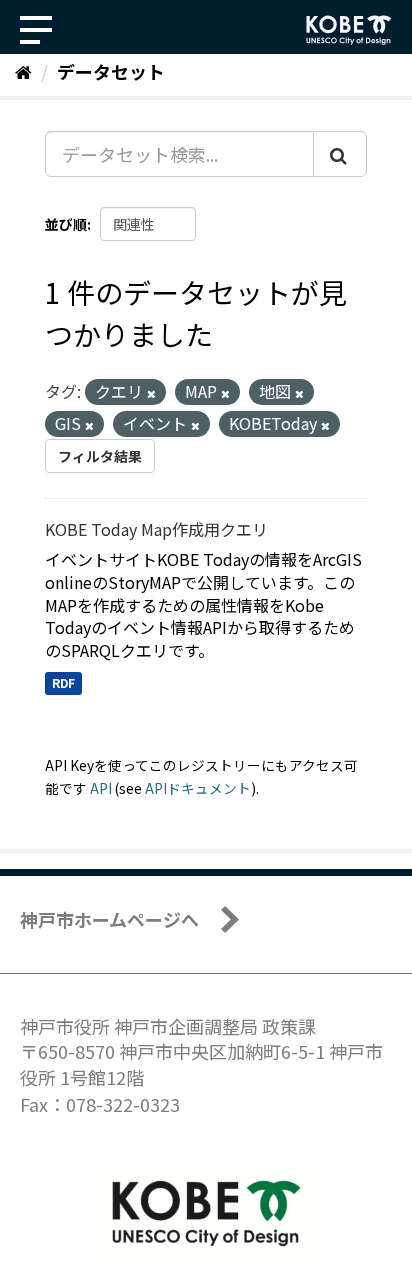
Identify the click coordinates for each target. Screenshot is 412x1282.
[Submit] (340, 154)
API (101, 788)
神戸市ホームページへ (109, 919)
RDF (63, 682)
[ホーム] (23, 71)
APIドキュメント (198, 788)
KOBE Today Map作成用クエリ (156, 529)
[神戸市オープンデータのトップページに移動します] (349, 30)
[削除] (151, 393)
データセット (111, 71)
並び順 (66, 224)
